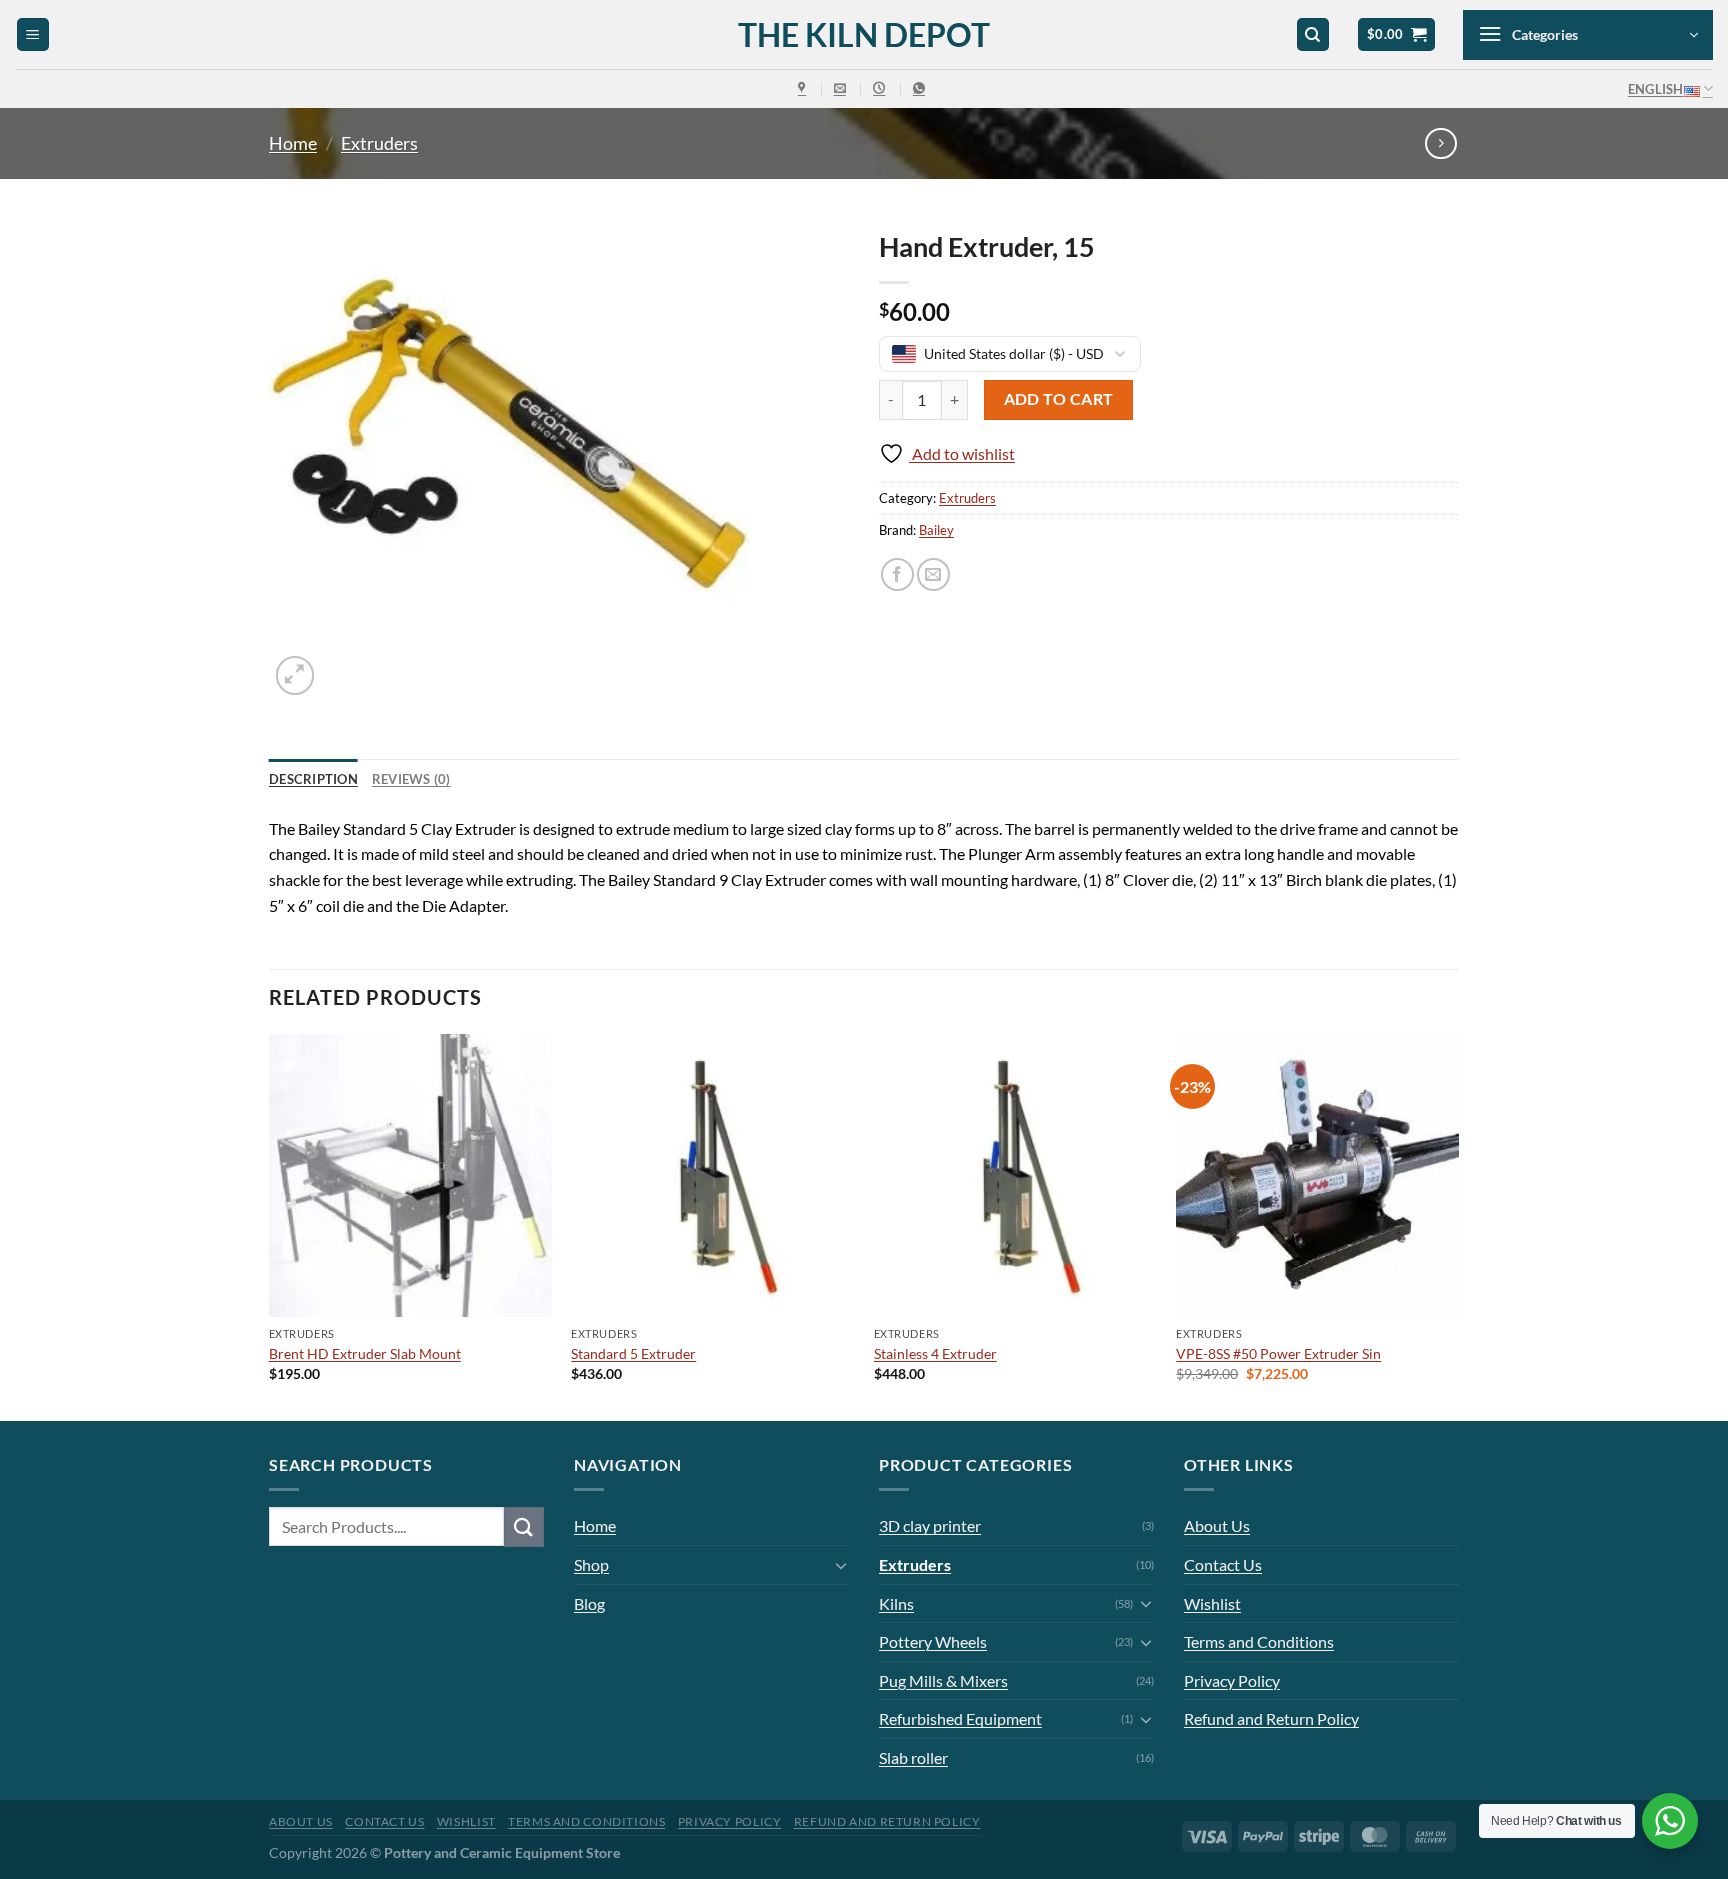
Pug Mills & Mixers (943, 1680)
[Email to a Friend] (933, 574)
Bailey (936, 530)
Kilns (896, 1603)
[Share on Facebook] (897, 574)
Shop (591, 1564)
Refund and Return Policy (1271, 1718)
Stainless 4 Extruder (935, 1353)
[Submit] (524, 1526)
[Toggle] (841, 1565)
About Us (1217, 1525)
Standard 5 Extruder (633, 1353)
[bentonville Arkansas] (804, 88)
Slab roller (913, 1757)
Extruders (379, 143)
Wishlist (1212, 1603)
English (1656, 89)
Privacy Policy (1232, 1680)
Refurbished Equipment (960, 1718)
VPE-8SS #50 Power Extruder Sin (1278, 1353)
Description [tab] (313, 779)
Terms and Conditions (1259, 1641)
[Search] (1313, 34)
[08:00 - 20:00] (881, 88)
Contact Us (1223, 1564)
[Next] (1458, 1225)
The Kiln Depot (864, 35)
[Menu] (33, 34)
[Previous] (270, 1225)
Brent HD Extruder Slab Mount (365, 1353)
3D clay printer (930, 1525)
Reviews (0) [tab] (411, 779)
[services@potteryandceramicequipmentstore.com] (842, 88)
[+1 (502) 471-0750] (921, 88)
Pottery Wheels (933, 1641)
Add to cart (1059, 399)
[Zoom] (295, 675)
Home (293, 143)
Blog (589, 1603)
